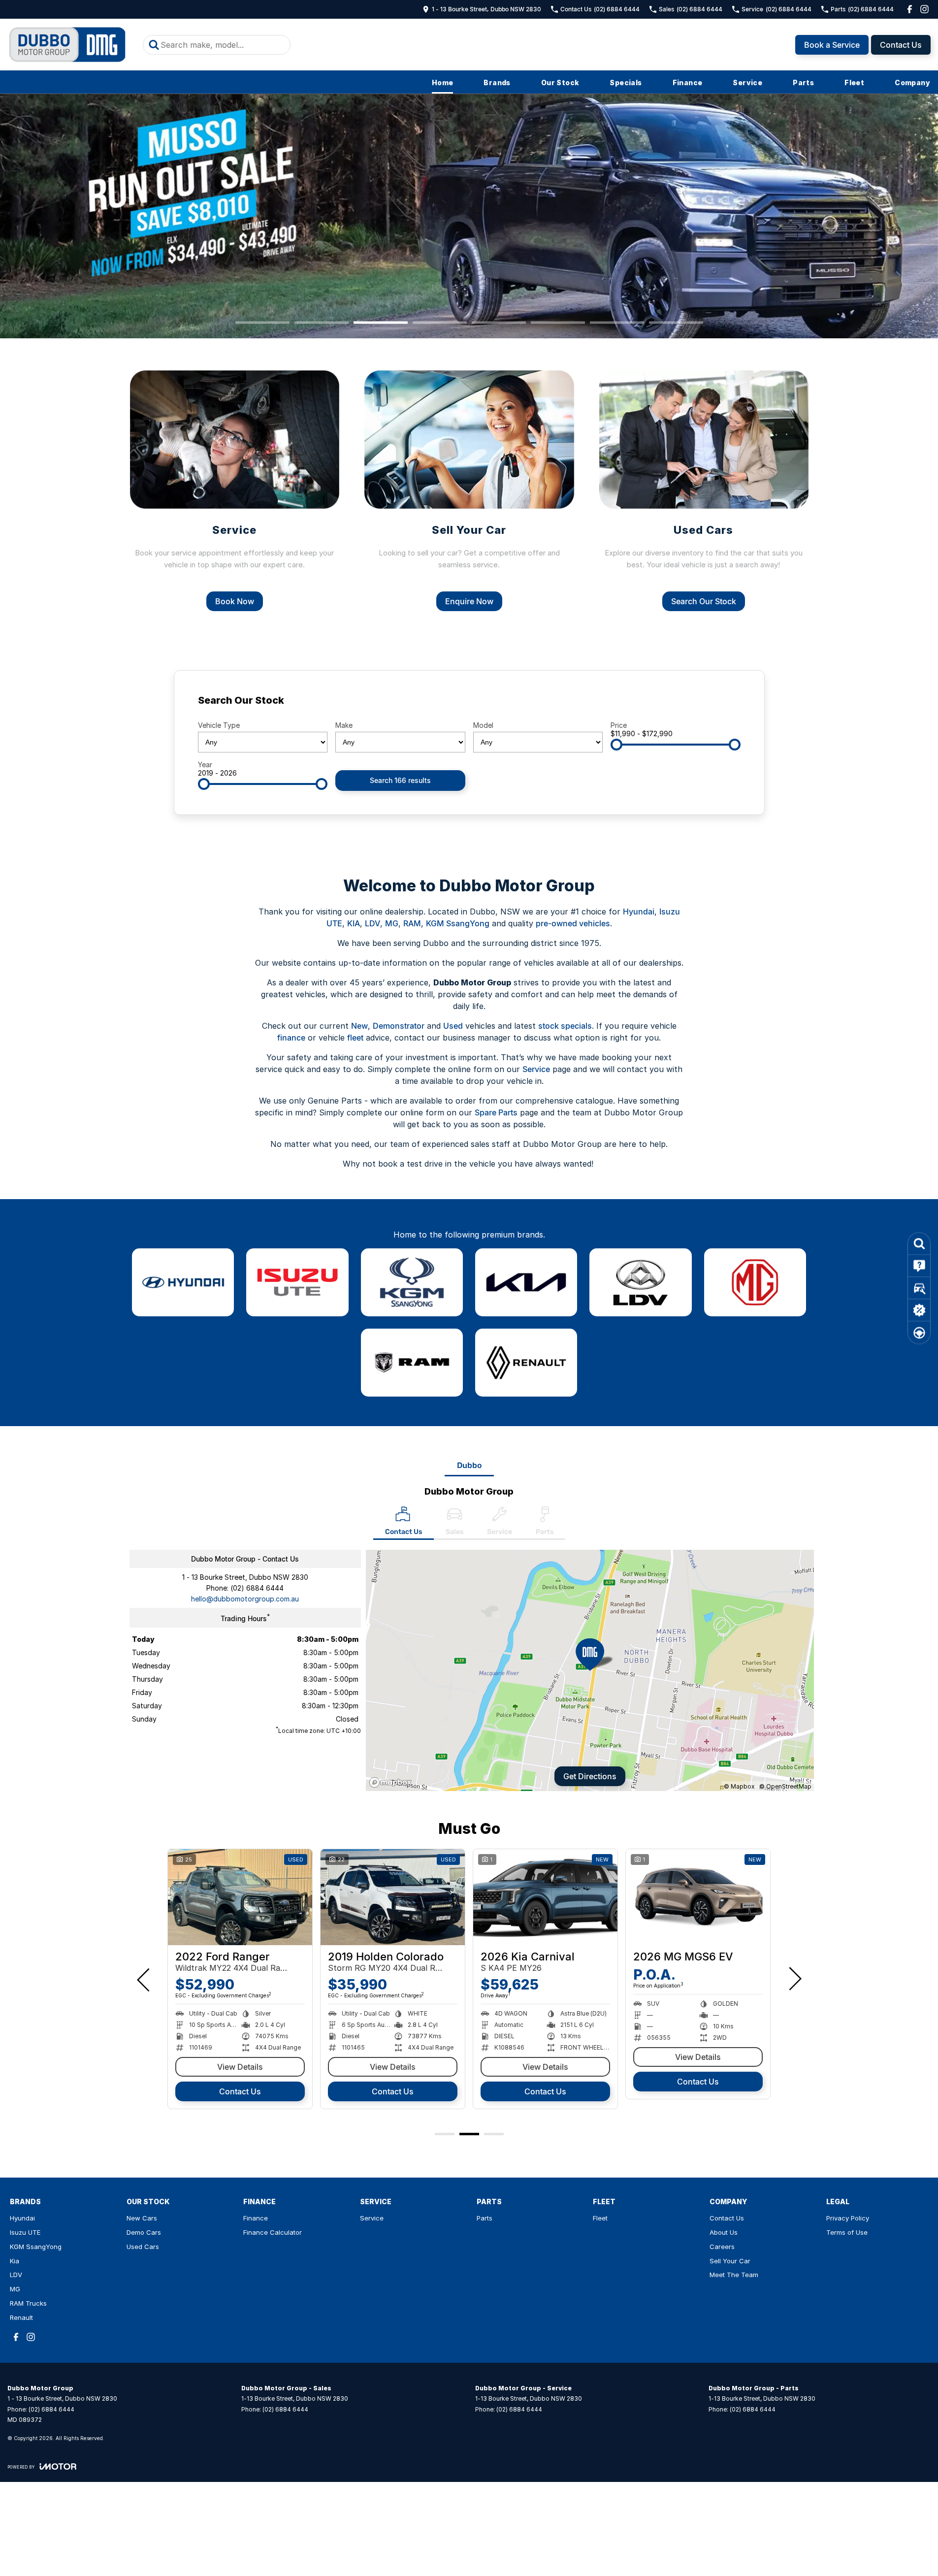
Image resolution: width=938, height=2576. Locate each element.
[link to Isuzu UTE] (297, 1282)
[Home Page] (68, 45)
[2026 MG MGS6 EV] (240, 1897)
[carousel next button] (794, 1979)
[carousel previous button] (144, 1979)
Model (483, 725)
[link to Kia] (526, 1282)
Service (747, 82)
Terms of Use (847, 2232)
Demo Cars (144, 2232)
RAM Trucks (28, 2303)
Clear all (722, 703)
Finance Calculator (273, 2232)
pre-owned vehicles (573, 923)
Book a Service (832, 45)
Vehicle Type (219, 725)
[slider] (616, 745)
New (359, 1026)
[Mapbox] (392, 1782)
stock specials (565, 1026)
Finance (688, 82)
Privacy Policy (848, 2218)
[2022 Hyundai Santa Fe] (698, 1897)
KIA (354, 923)
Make (344, 725)
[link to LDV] (640, 1282)
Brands (497, 82)
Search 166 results (400, 780)
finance (291, 1038)
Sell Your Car (730, 2261)
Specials (626, 82)
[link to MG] (755, 1282)
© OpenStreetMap (785, 1786)
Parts (803, 82)
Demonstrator (399, 1026)
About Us (724, 2232)
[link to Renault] (526, 1363)
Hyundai (639, 912)
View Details (545, 2067)
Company (912, 82)
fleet (355, 1038)
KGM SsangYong (458, 923)
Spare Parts (496, 1112)
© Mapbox (739, 1786)
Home (443, 82)
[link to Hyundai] (183, 1282)
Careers (722, 2247)
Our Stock (560, 82)
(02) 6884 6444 (257, 1588)
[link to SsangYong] (412, 1282)
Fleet (854, 82)
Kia (15, 2261)
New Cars (142, 2218)
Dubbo (469, 1465)
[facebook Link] (910, 9)
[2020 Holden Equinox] (393, 1897)
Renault (21, 2317)
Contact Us (901, 45)
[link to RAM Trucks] (412, 1363)
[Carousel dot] (262, 322)
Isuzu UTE (25, 2232)
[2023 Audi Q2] (545, 1897)
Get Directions (590, 1776)
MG (392, 923)
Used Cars (143, 2247)
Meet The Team (734, 2275)
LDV (372, 923)
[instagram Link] (924, 9)
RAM (412, 923)
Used (453, 1026)
